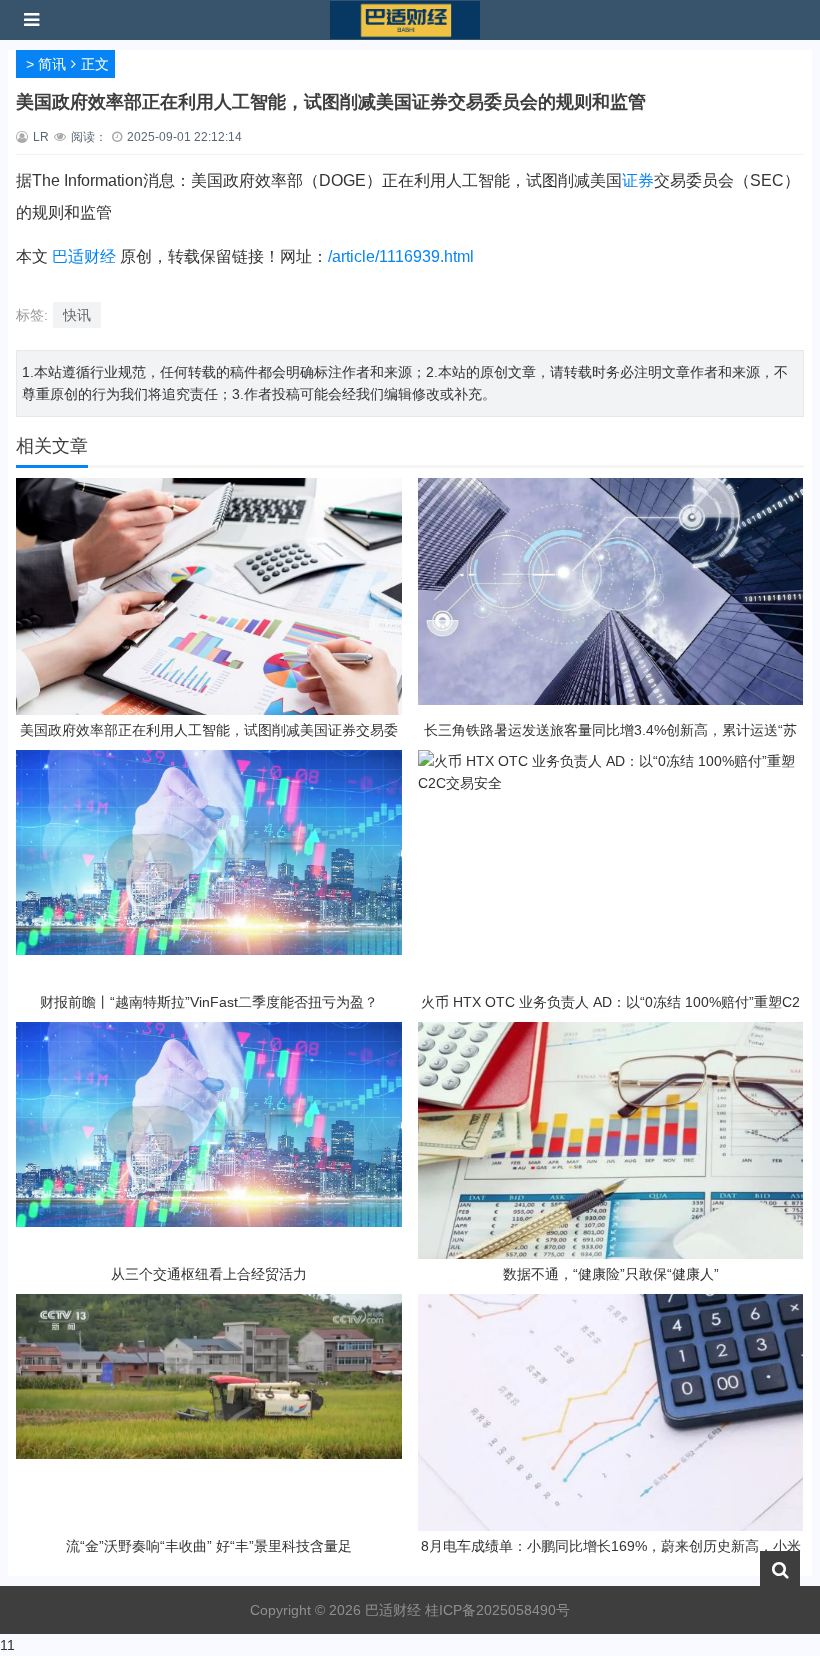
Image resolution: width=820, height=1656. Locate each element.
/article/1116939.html (401, 256)
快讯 (77, 315)
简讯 (52, 64)
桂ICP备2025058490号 (495, 1610)
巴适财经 (84, 256)
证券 (638, 180)
